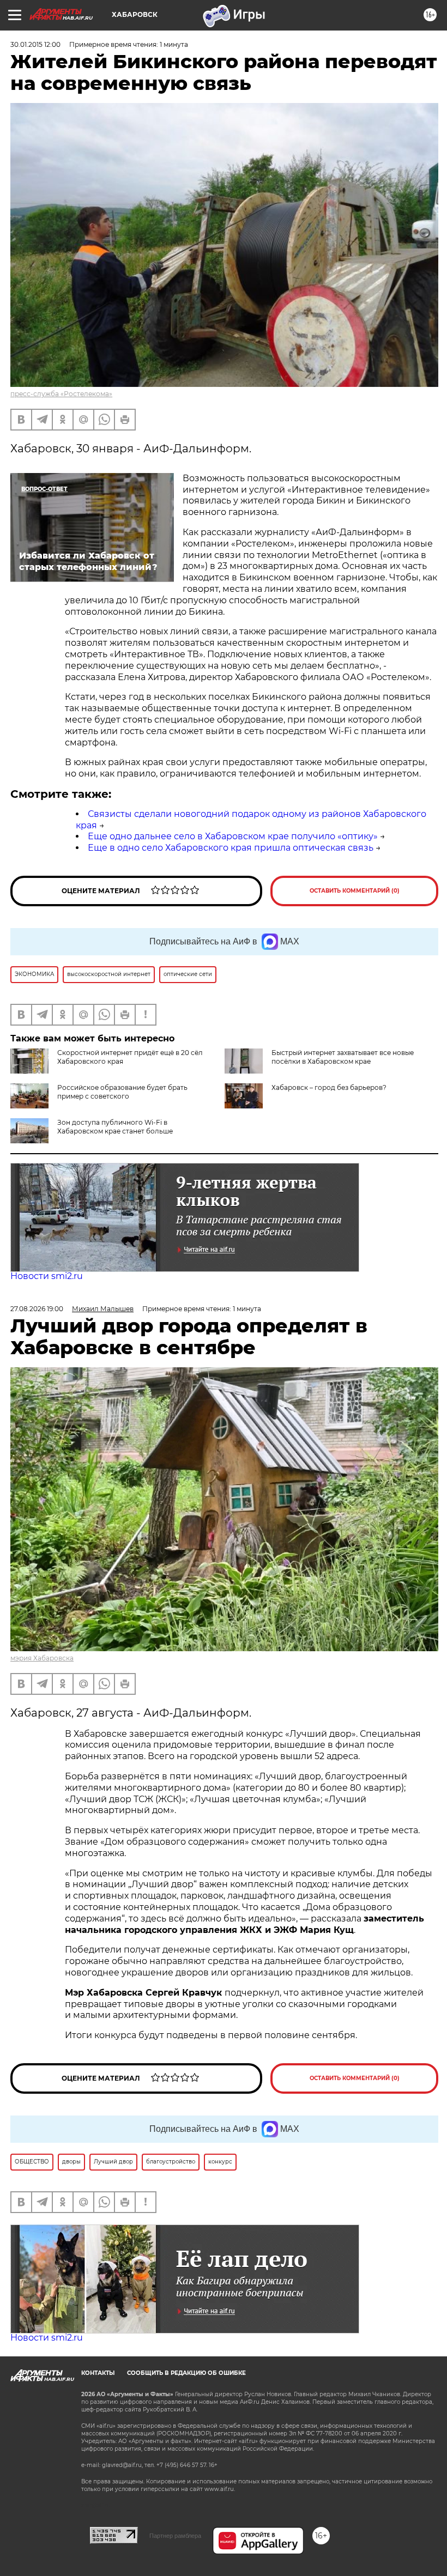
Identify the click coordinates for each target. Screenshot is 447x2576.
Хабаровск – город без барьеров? (329, 1087)
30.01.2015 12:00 (35, 44)
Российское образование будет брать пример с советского (122, 1092)
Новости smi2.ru (47, 1276)
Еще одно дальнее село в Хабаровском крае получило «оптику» (233, 836)
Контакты (98, 2373)
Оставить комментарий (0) (355, 891)
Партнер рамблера (175, 2536)
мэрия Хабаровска (42, 1658)
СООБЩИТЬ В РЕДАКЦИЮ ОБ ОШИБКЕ (186, 2373)
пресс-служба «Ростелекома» (61, 394)
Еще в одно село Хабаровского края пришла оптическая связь (231, 848)
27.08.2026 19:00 (37, 1309)
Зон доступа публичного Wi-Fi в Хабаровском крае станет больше (115, 1127)
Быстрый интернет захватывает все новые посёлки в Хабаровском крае (343, 1057)
